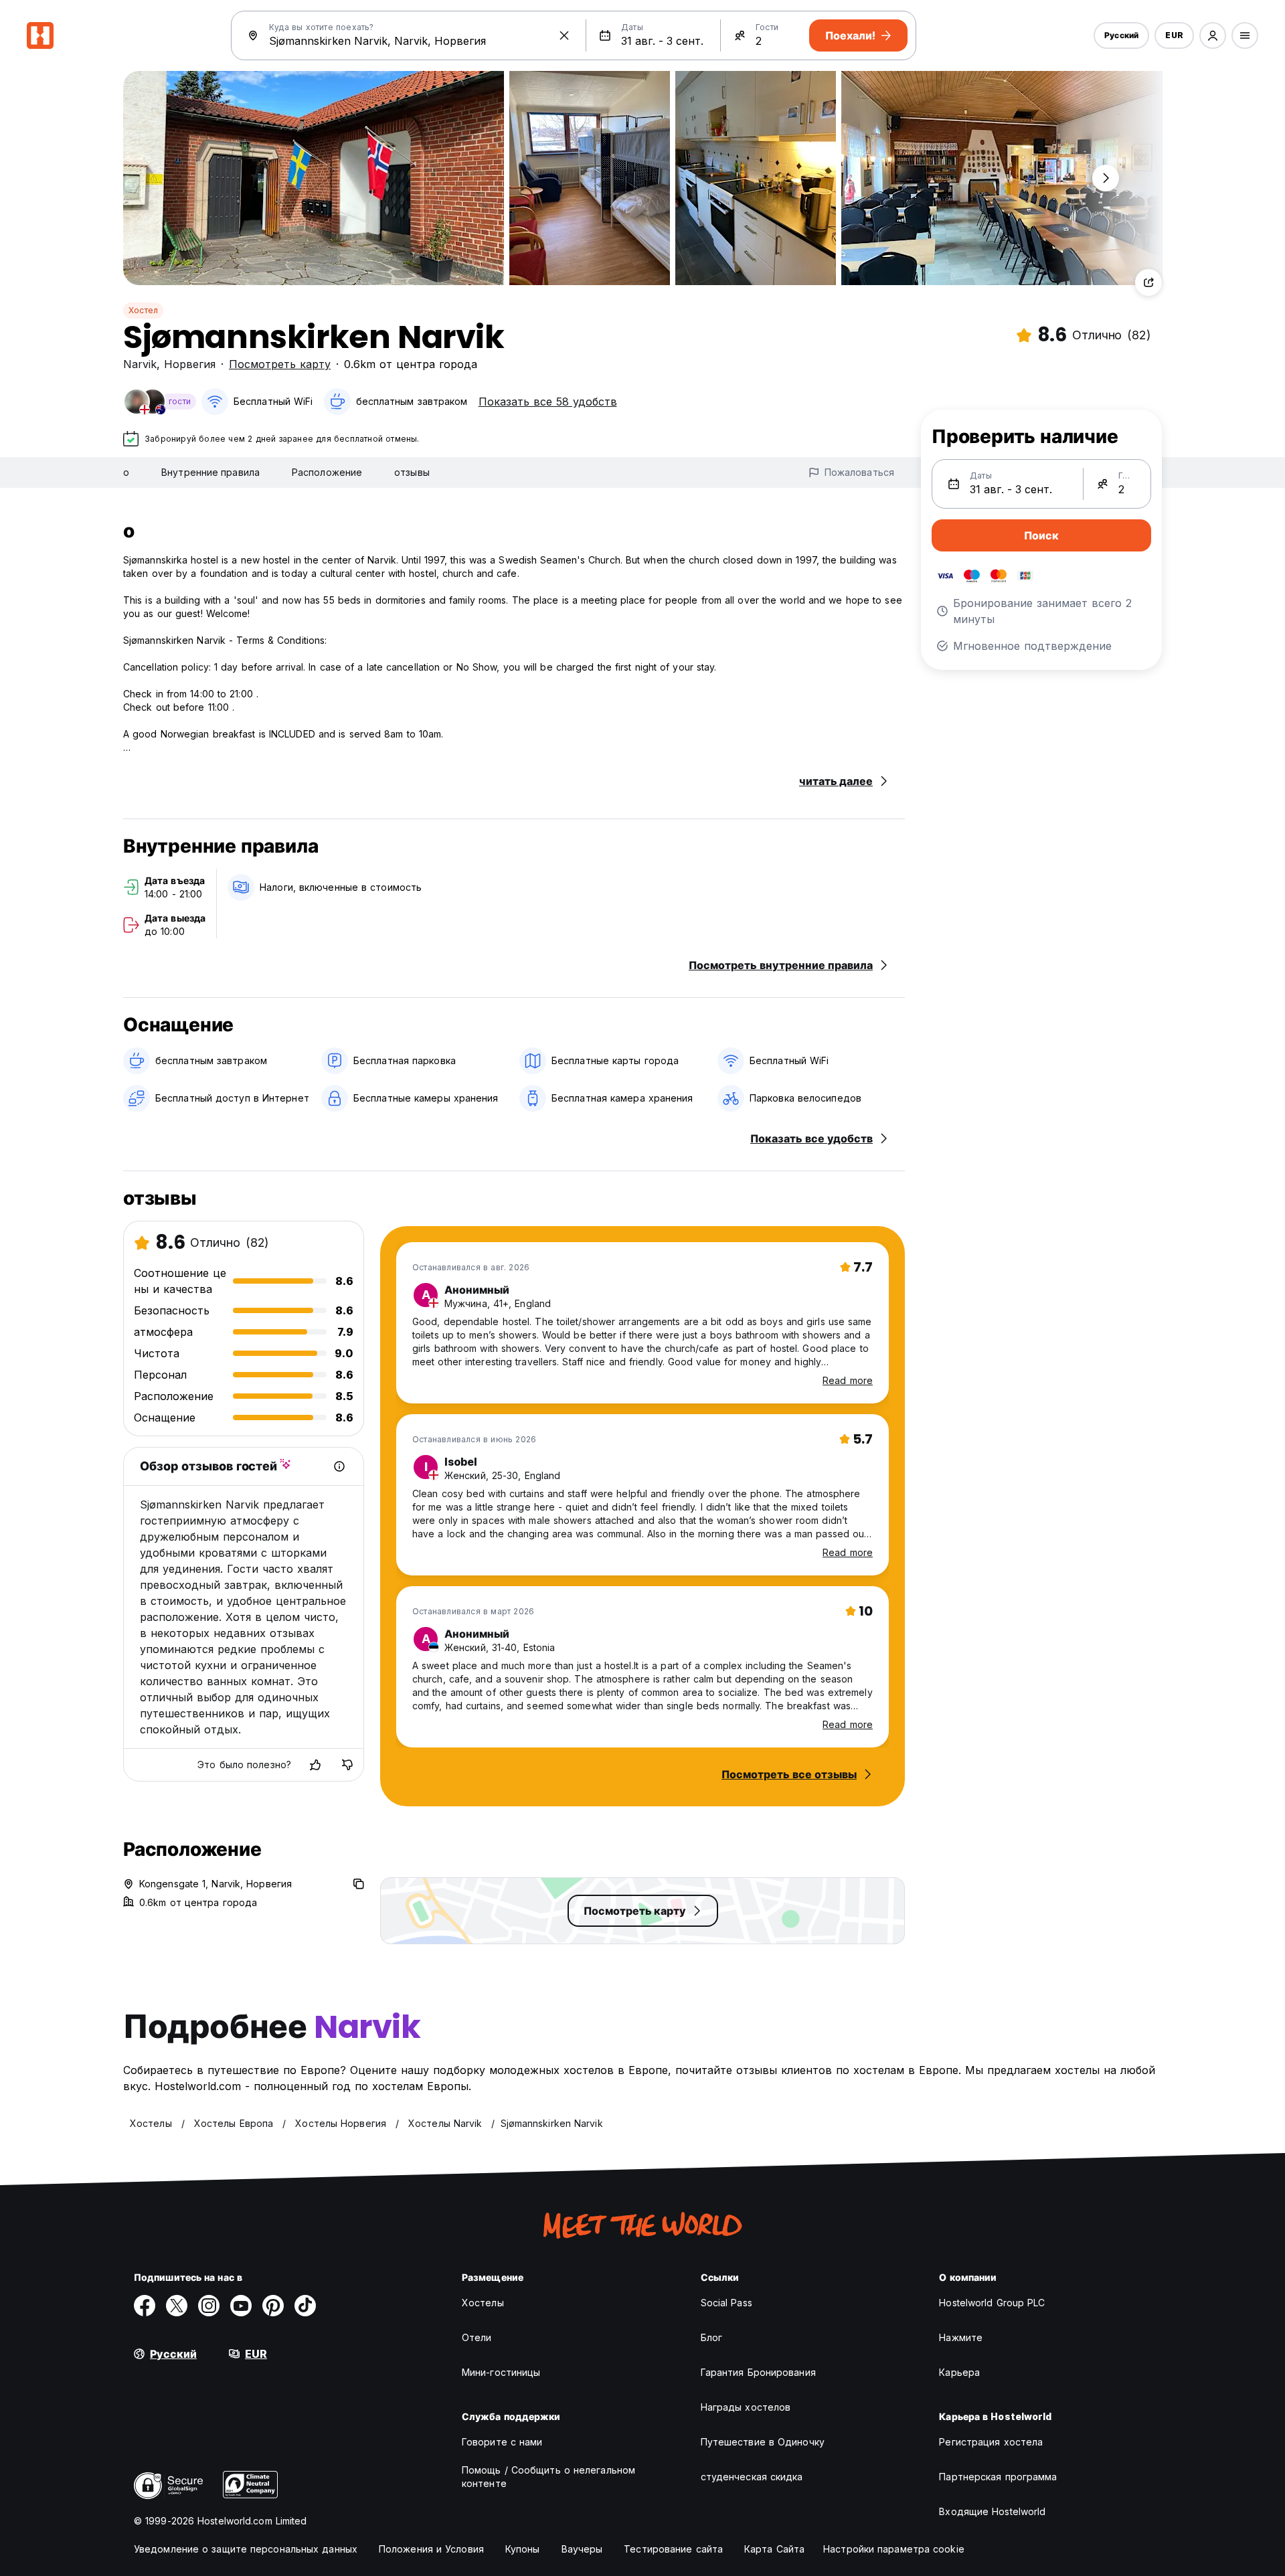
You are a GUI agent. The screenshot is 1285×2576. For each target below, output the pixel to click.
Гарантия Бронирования (758, 2372)
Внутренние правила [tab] (210, 472)
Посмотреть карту (280, 364)
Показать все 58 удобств (548, 402)
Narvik (140, 364)
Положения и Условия (431, 2549)
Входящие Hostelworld (992, 2511)
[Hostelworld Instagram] (209, 2306)
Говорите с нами (502, 2442)
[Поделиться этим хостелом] (1148, 282)
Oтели (477, 2337)
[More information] (339, 1466)
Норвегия (190, 364)
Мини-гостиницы (501, 2372)
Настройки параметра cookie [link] (894, 2549)
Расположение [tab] (327, 472)
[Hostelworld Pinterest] (273, 2306)
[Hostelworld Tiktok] (305, 2306)
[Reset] (564, 35)
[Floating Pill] (1106, 178)
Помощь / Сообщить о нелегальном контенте (548, 2477)
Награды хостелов (746, 2407)
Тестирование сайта (673, 2549)
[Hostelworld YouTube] (241, 2306)
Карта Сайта (774, 2549)
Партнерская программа (998, 2477)
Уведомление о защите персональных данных (246, 2549)
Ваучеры (582, 2549)
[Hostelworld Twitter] (177, 2306)
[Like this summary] (315, 1765)
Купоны (523, 2549)
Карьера (959, 2372)
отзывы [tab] (412, 472)
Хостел (143, 310)
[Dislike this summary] (347, 1765)
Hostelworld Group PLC (992, 2303)
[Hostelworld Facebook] (145, 2306)
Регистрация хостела (991, 2442)
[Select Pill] (1213, 35)
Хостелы (483, 2303)
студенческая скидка (752, 2477)
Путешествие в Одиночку (763, 2442)
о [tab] (126, 472)
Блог (711, 2337)
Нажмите (961, 2337)
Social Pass (726, 2303)
